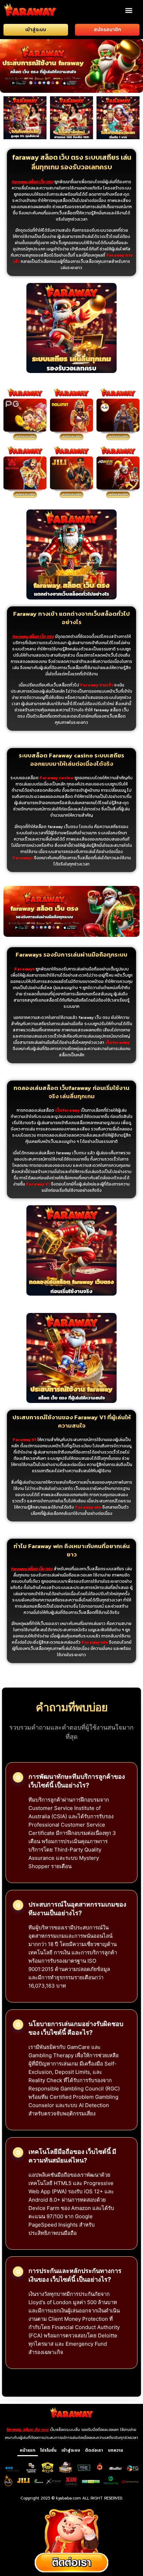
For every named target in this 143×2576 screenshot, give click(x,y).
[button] (129, 10)
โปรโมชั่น (48, 2450)
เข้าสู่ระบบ (71, 2450)
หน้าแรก (28, 2450)
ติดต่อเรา (94, 2450)
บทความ (116, 2450)
